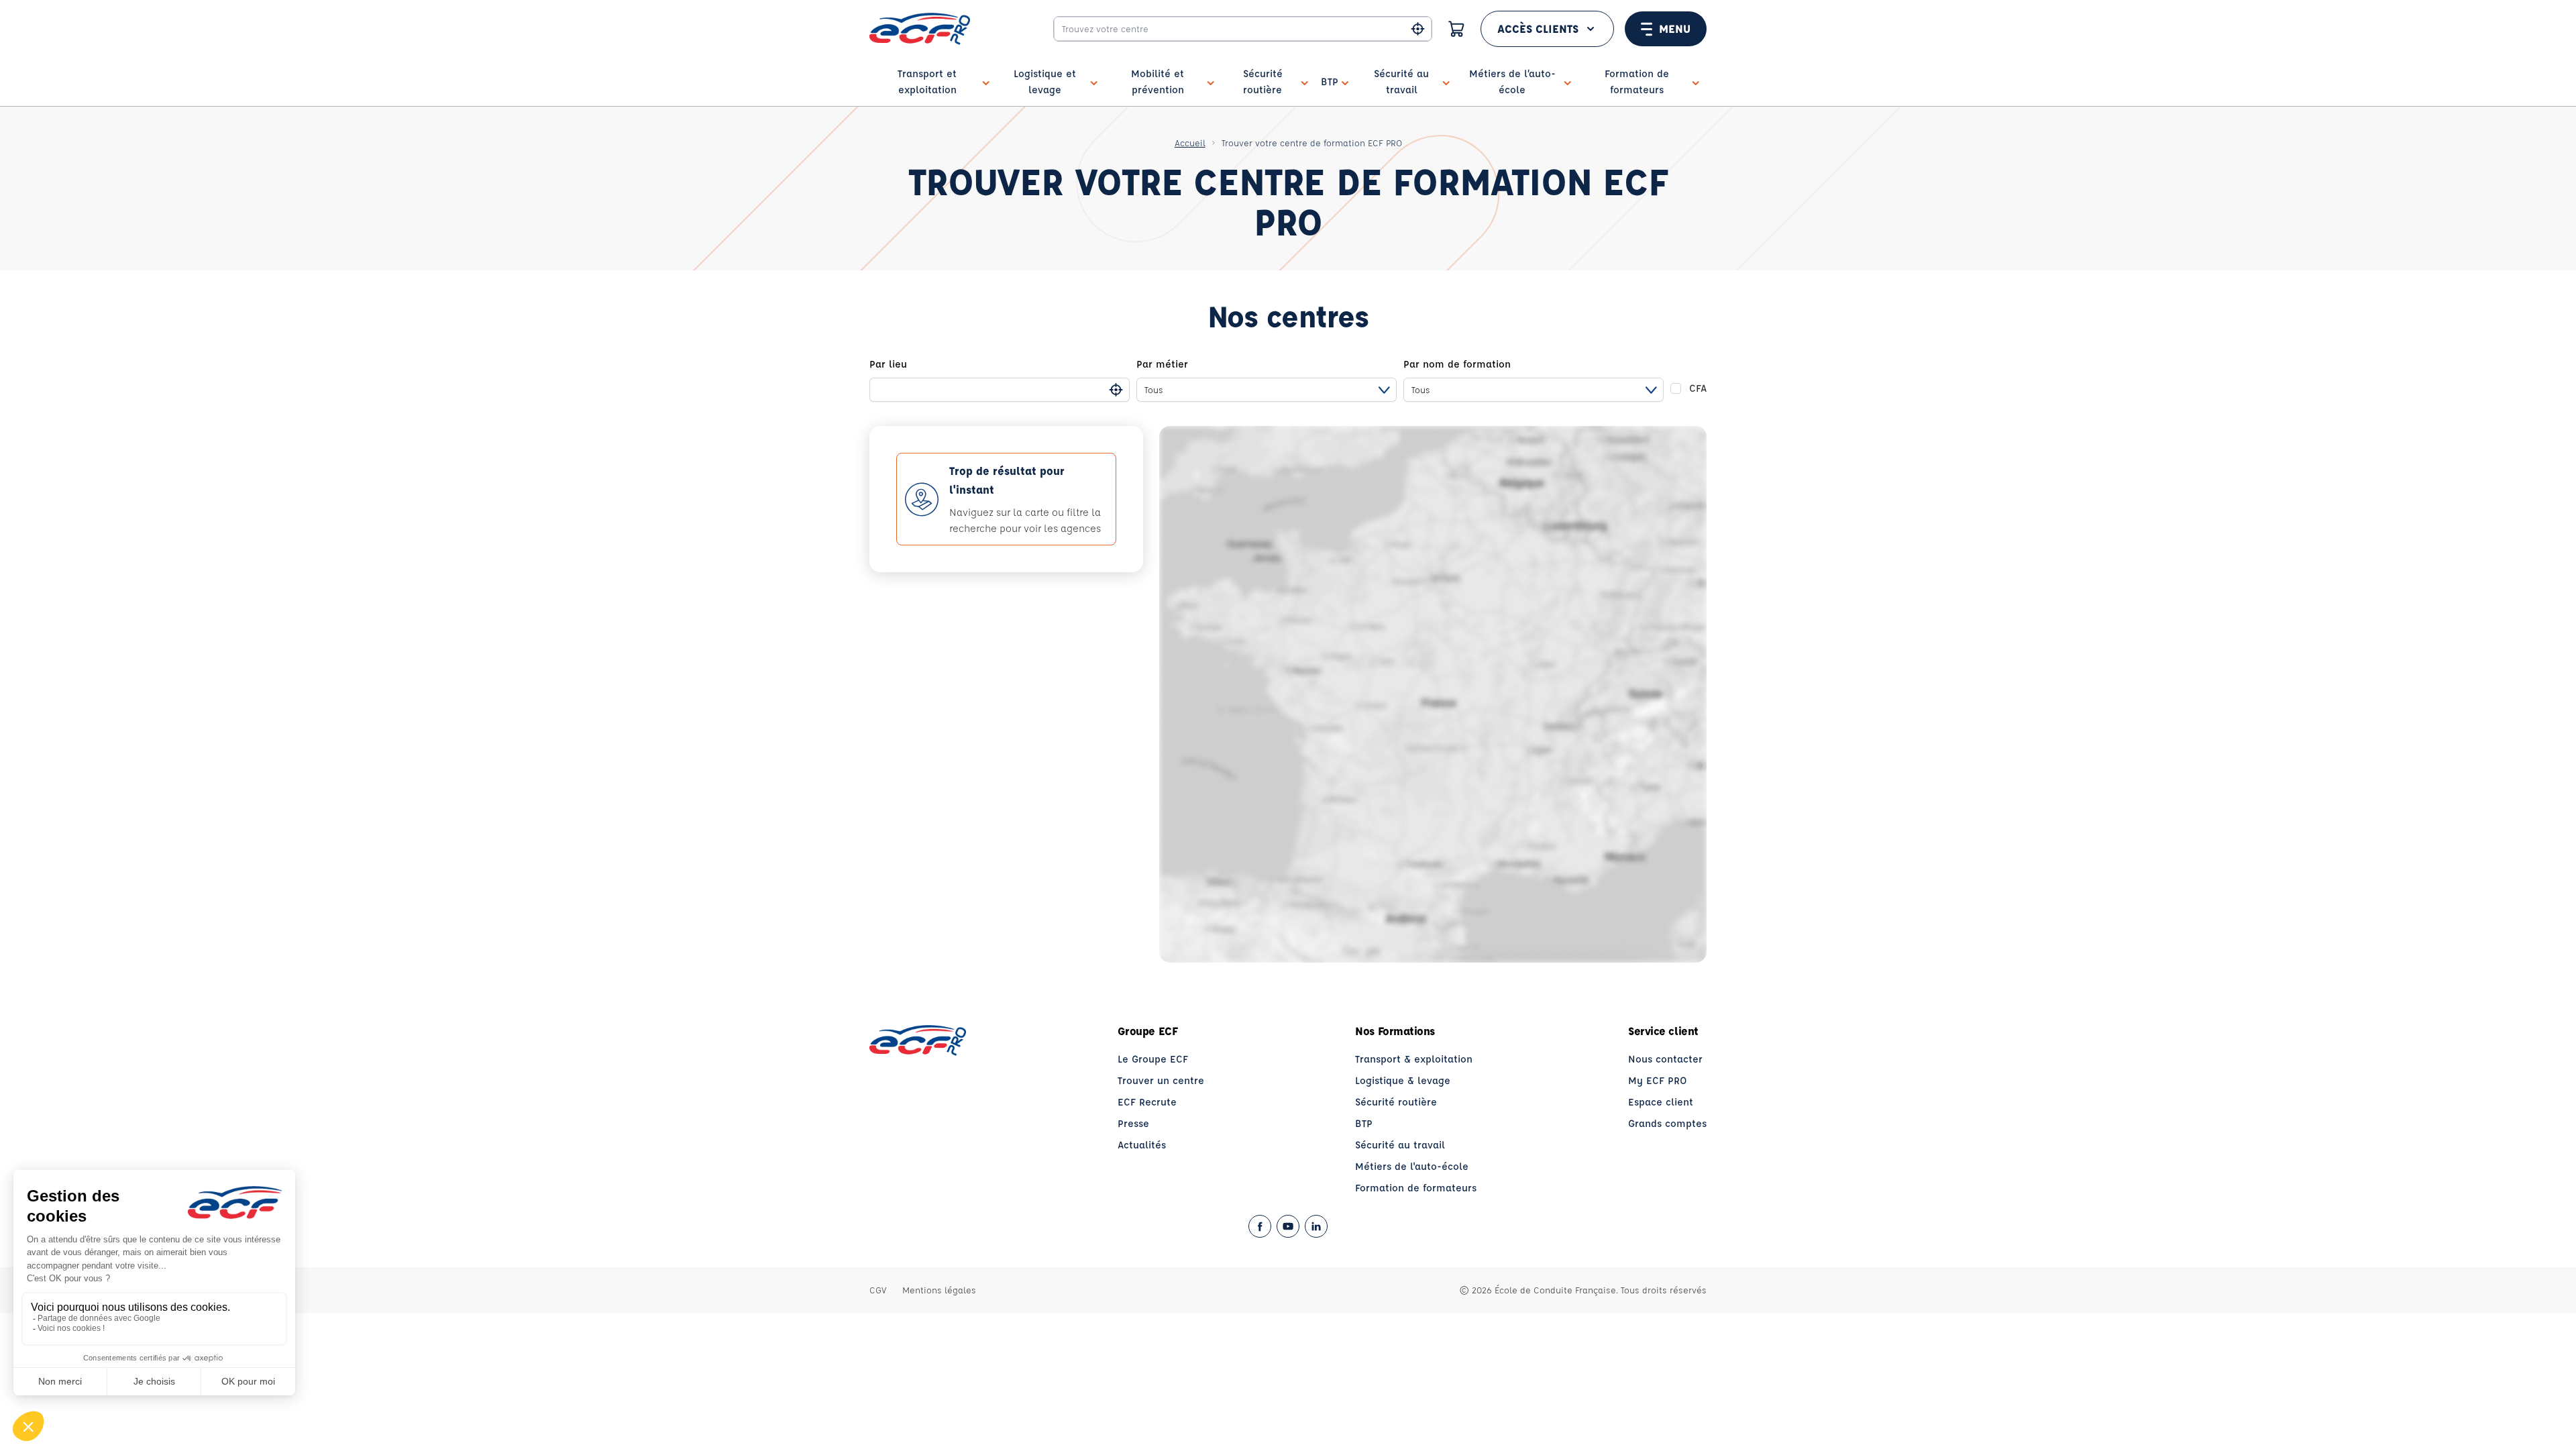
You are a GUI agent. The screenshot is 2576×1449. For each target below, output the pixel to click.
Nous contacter (1665, 1059)
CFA (1698, 388)
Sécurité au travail (1400, 1145)
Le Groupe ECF (1153, 1059)
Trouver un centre (1161, 1080)
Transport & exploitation (1414, 1059)
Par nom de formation (1457, 364)
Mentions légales (939, 1290)
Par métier (1162, 364)
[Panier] (1456, 29)
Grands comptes (1667, 1123)
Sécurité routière (1396, 1102)
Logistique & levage (1403, 1080)
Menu (1675, 29)
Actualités (1142, 1145)
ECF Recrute (1147, 1102)
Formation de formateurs (1416, 1188)
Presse (1133, 1123)
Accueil (1190, 143)
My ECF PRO (1658, 1080)
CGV (878, 1290)
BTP (1364, 1123)
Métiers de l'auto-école (1412, 1166)
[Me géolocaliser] (1418, 29)
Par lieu (888, 364)
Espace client (1661, 1102)
